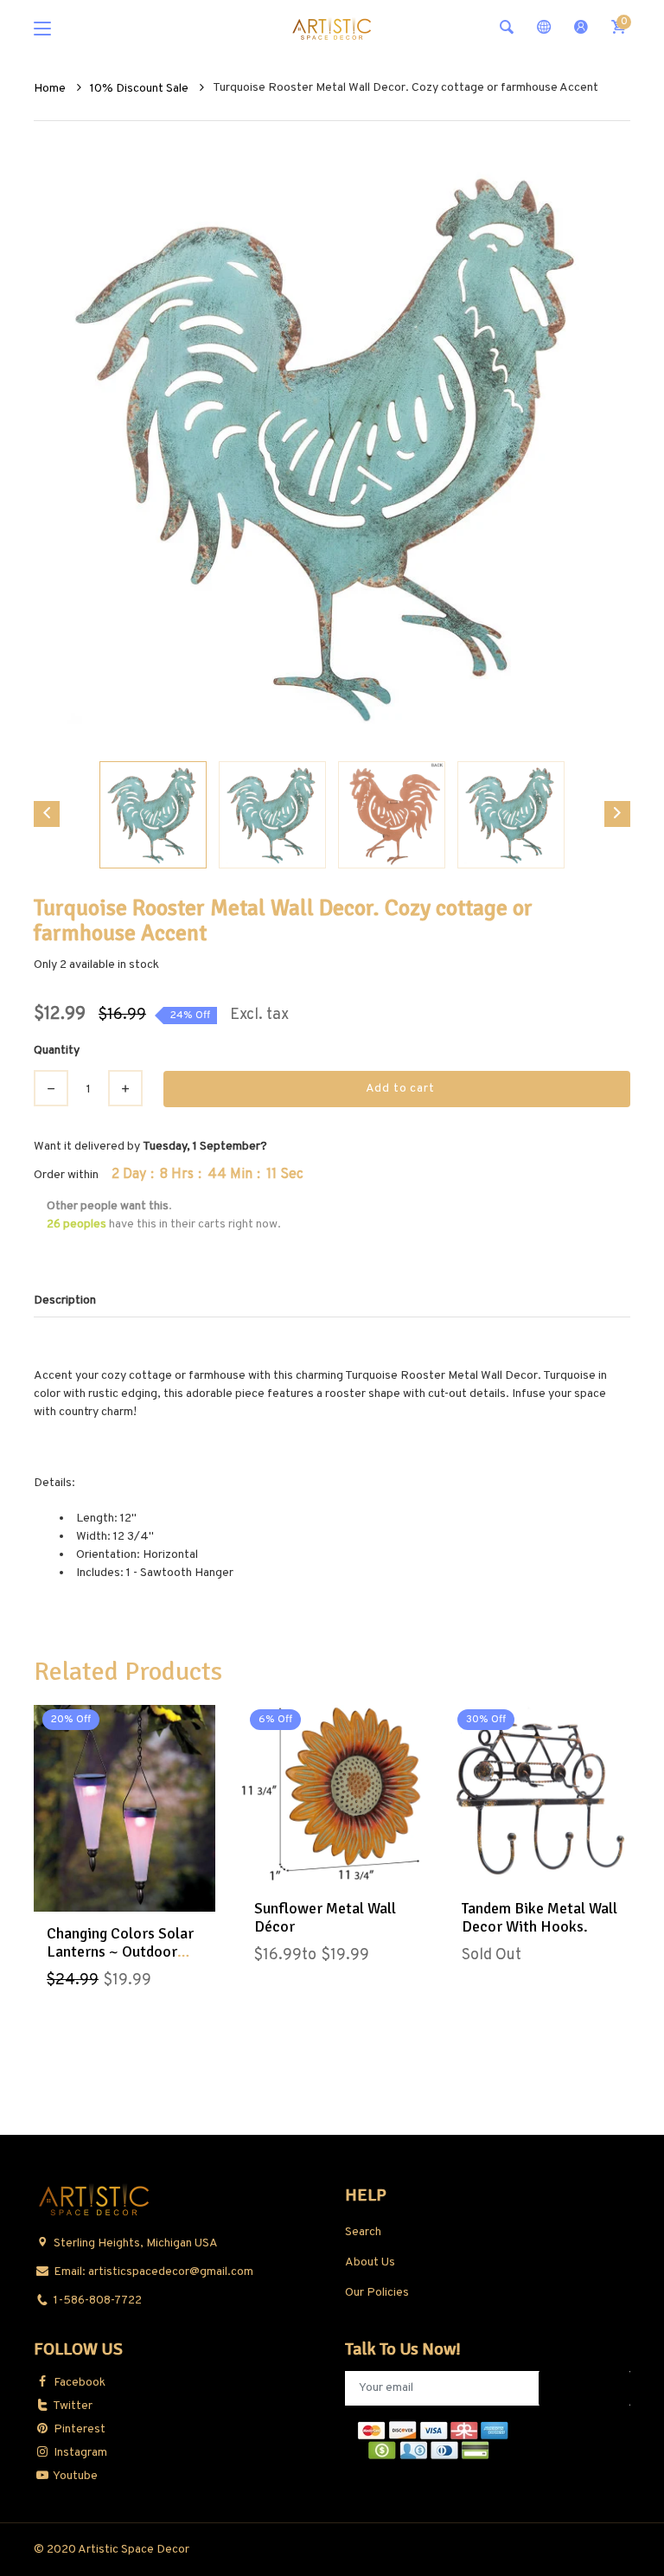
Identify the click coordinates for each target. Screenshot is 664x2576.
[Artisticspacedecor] (332, 28)
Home (51, 89)
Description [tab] (65, 1301)
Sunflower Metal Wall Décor (325, 1918)
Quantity (57, 1051)
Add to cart (400, 1089)
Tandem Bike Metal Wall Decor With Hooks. (539, 1918)
